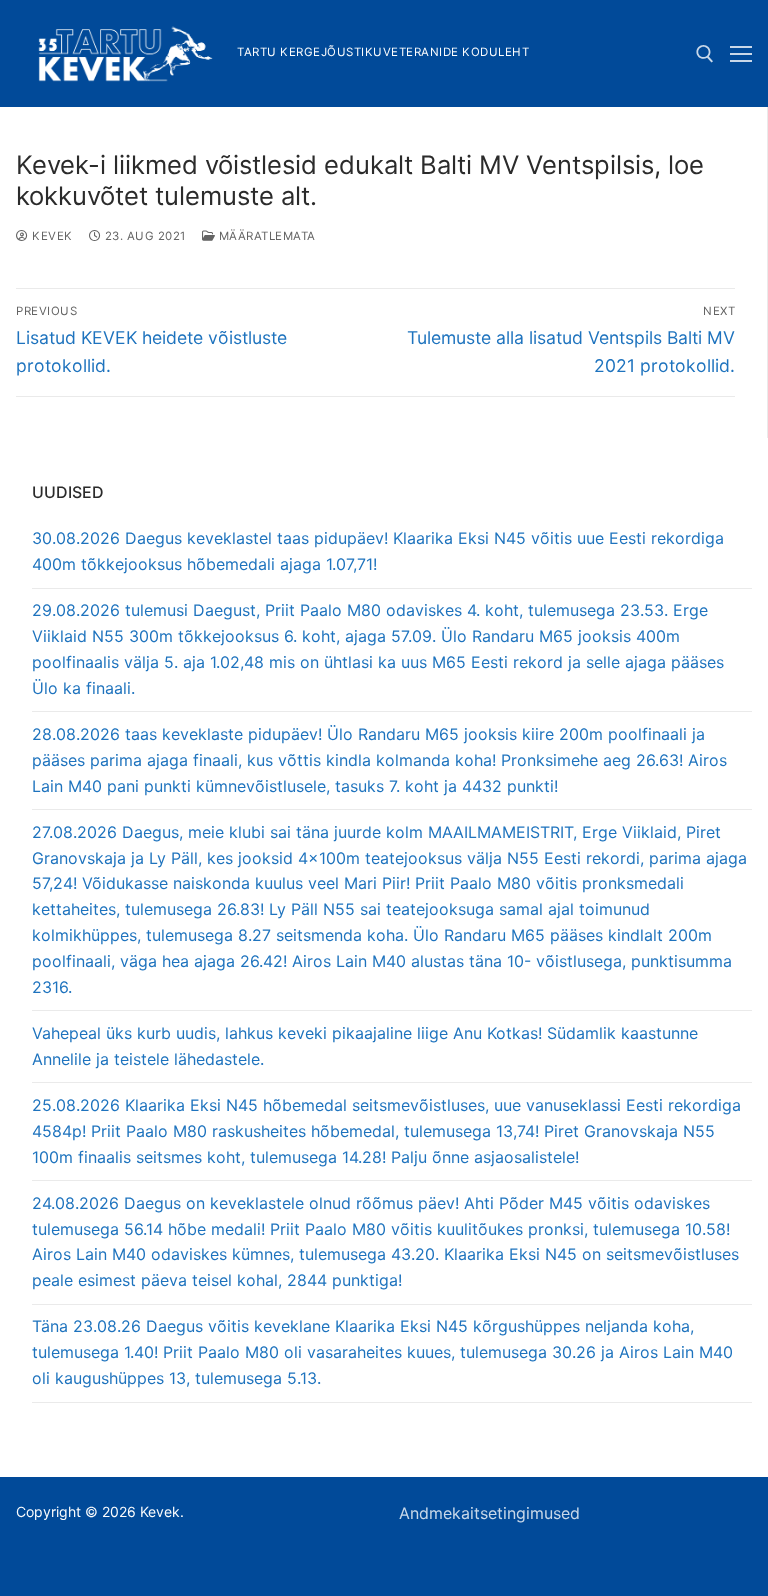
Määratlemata (265, 236)
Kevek (51, 236)
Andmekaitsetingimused (489, 1513)
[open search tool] (705, 54)
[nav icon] (741, 54)
